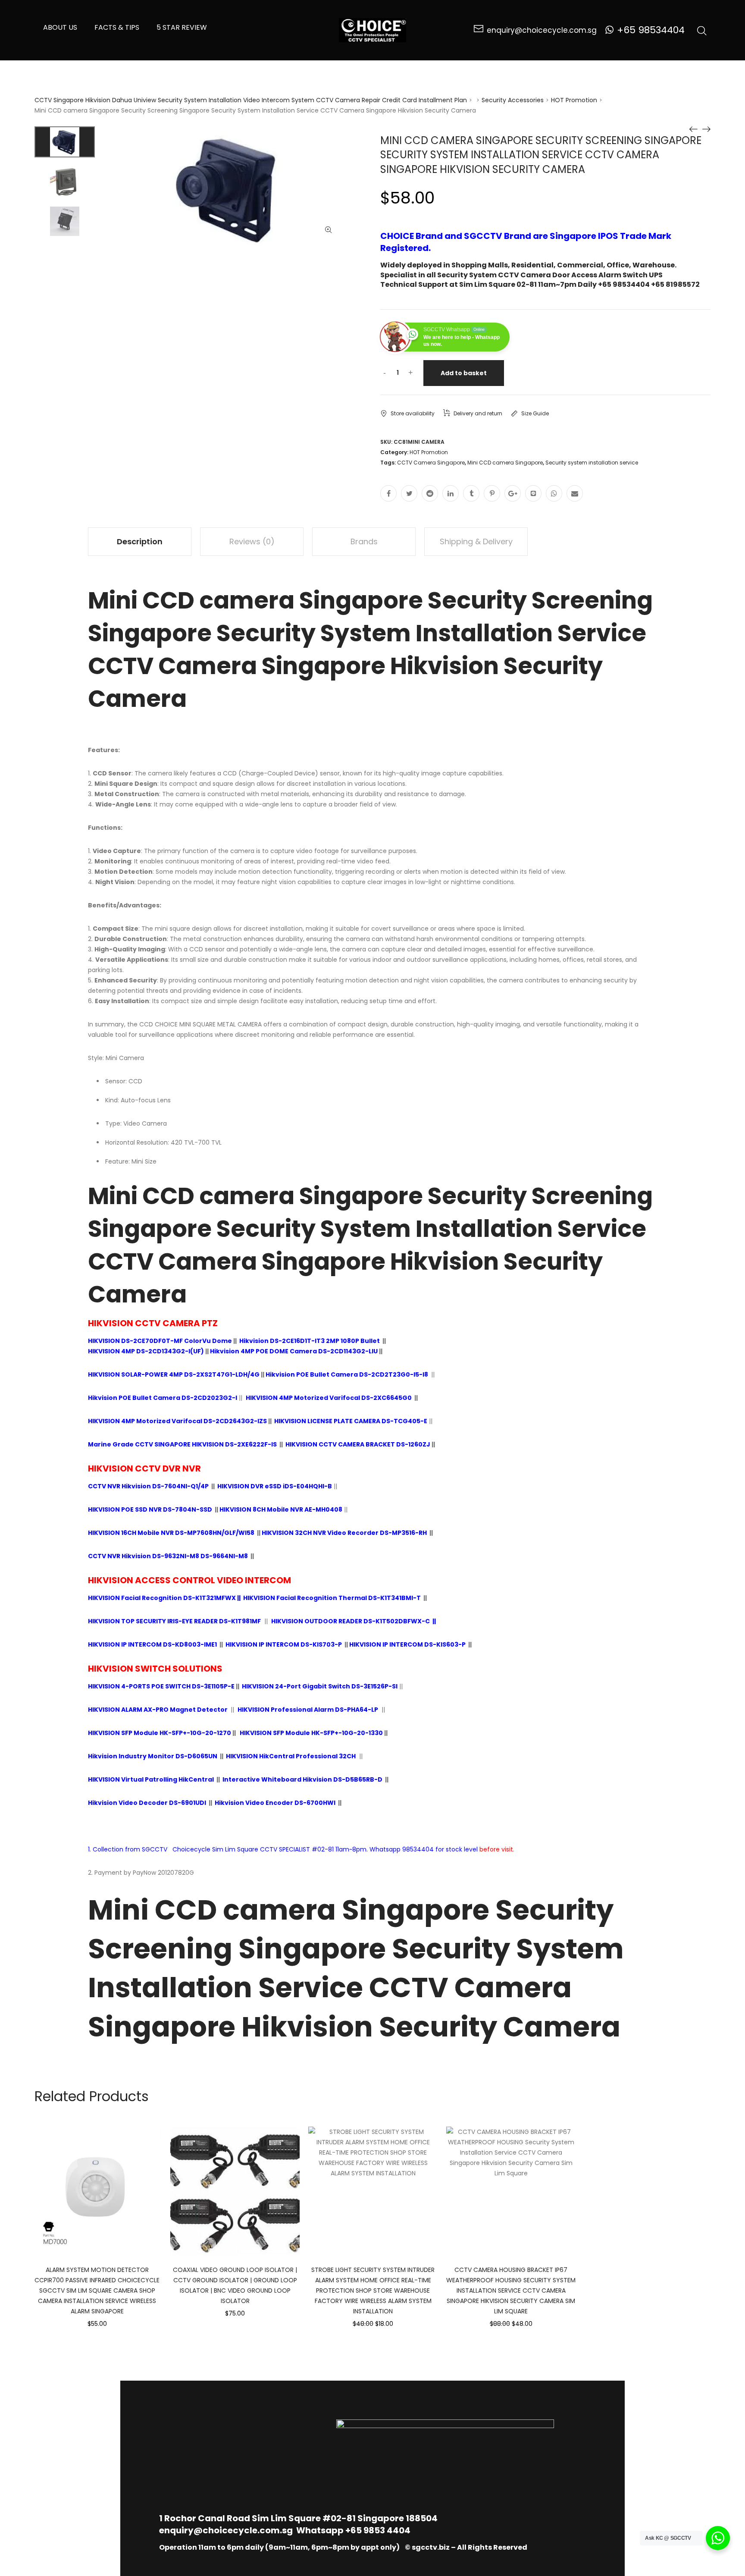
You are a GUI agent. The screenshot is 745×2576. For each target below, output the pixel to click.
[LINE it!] (533, 493)
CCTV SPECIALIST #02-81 (297, 1849)
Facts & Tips (117, 27)
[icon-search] (702, 30)
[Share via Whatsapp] (554, 493)
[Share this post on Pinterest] (492, 493)
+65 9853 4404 (378, 2530)
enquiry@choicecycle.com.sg (226, 2530)
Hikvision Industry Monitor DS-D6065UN (153, 1756)
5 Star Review (182, 27)
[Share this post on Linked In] (451, 493)
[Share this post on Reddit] (430, 493)
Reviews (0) (252, 541)
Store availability (413, 413)
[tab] (140, 542)
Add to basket (464, 373)
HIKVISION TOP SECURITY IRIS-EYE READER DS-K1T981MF (174, 1621)
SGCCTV (155, 1849)
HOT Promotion (574, 100)
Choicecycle (191, 1849)
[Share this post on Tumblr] (471, 493)
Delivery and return (478, 413)
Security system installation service (592, 463)
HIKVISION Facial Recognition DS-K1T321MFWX (162, 1598)
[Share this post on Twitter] (409, 493)
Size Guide (535, 413)
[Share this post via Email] (575, 493)
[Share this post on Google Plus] (513, 493)
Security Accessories (513, 100)
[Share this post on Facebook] (388, 493)
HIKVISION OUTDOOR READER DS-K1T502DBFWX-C (351, 1621)
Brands (364, 541)
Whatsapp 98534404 (402, 1849)
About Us (60, 27)
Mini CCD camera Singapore (505, 463)
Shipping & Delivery (476, 541)
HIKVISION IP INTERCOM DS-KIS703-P (284, 1644)
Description (140, 541)
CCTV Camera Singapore (431, 463)
